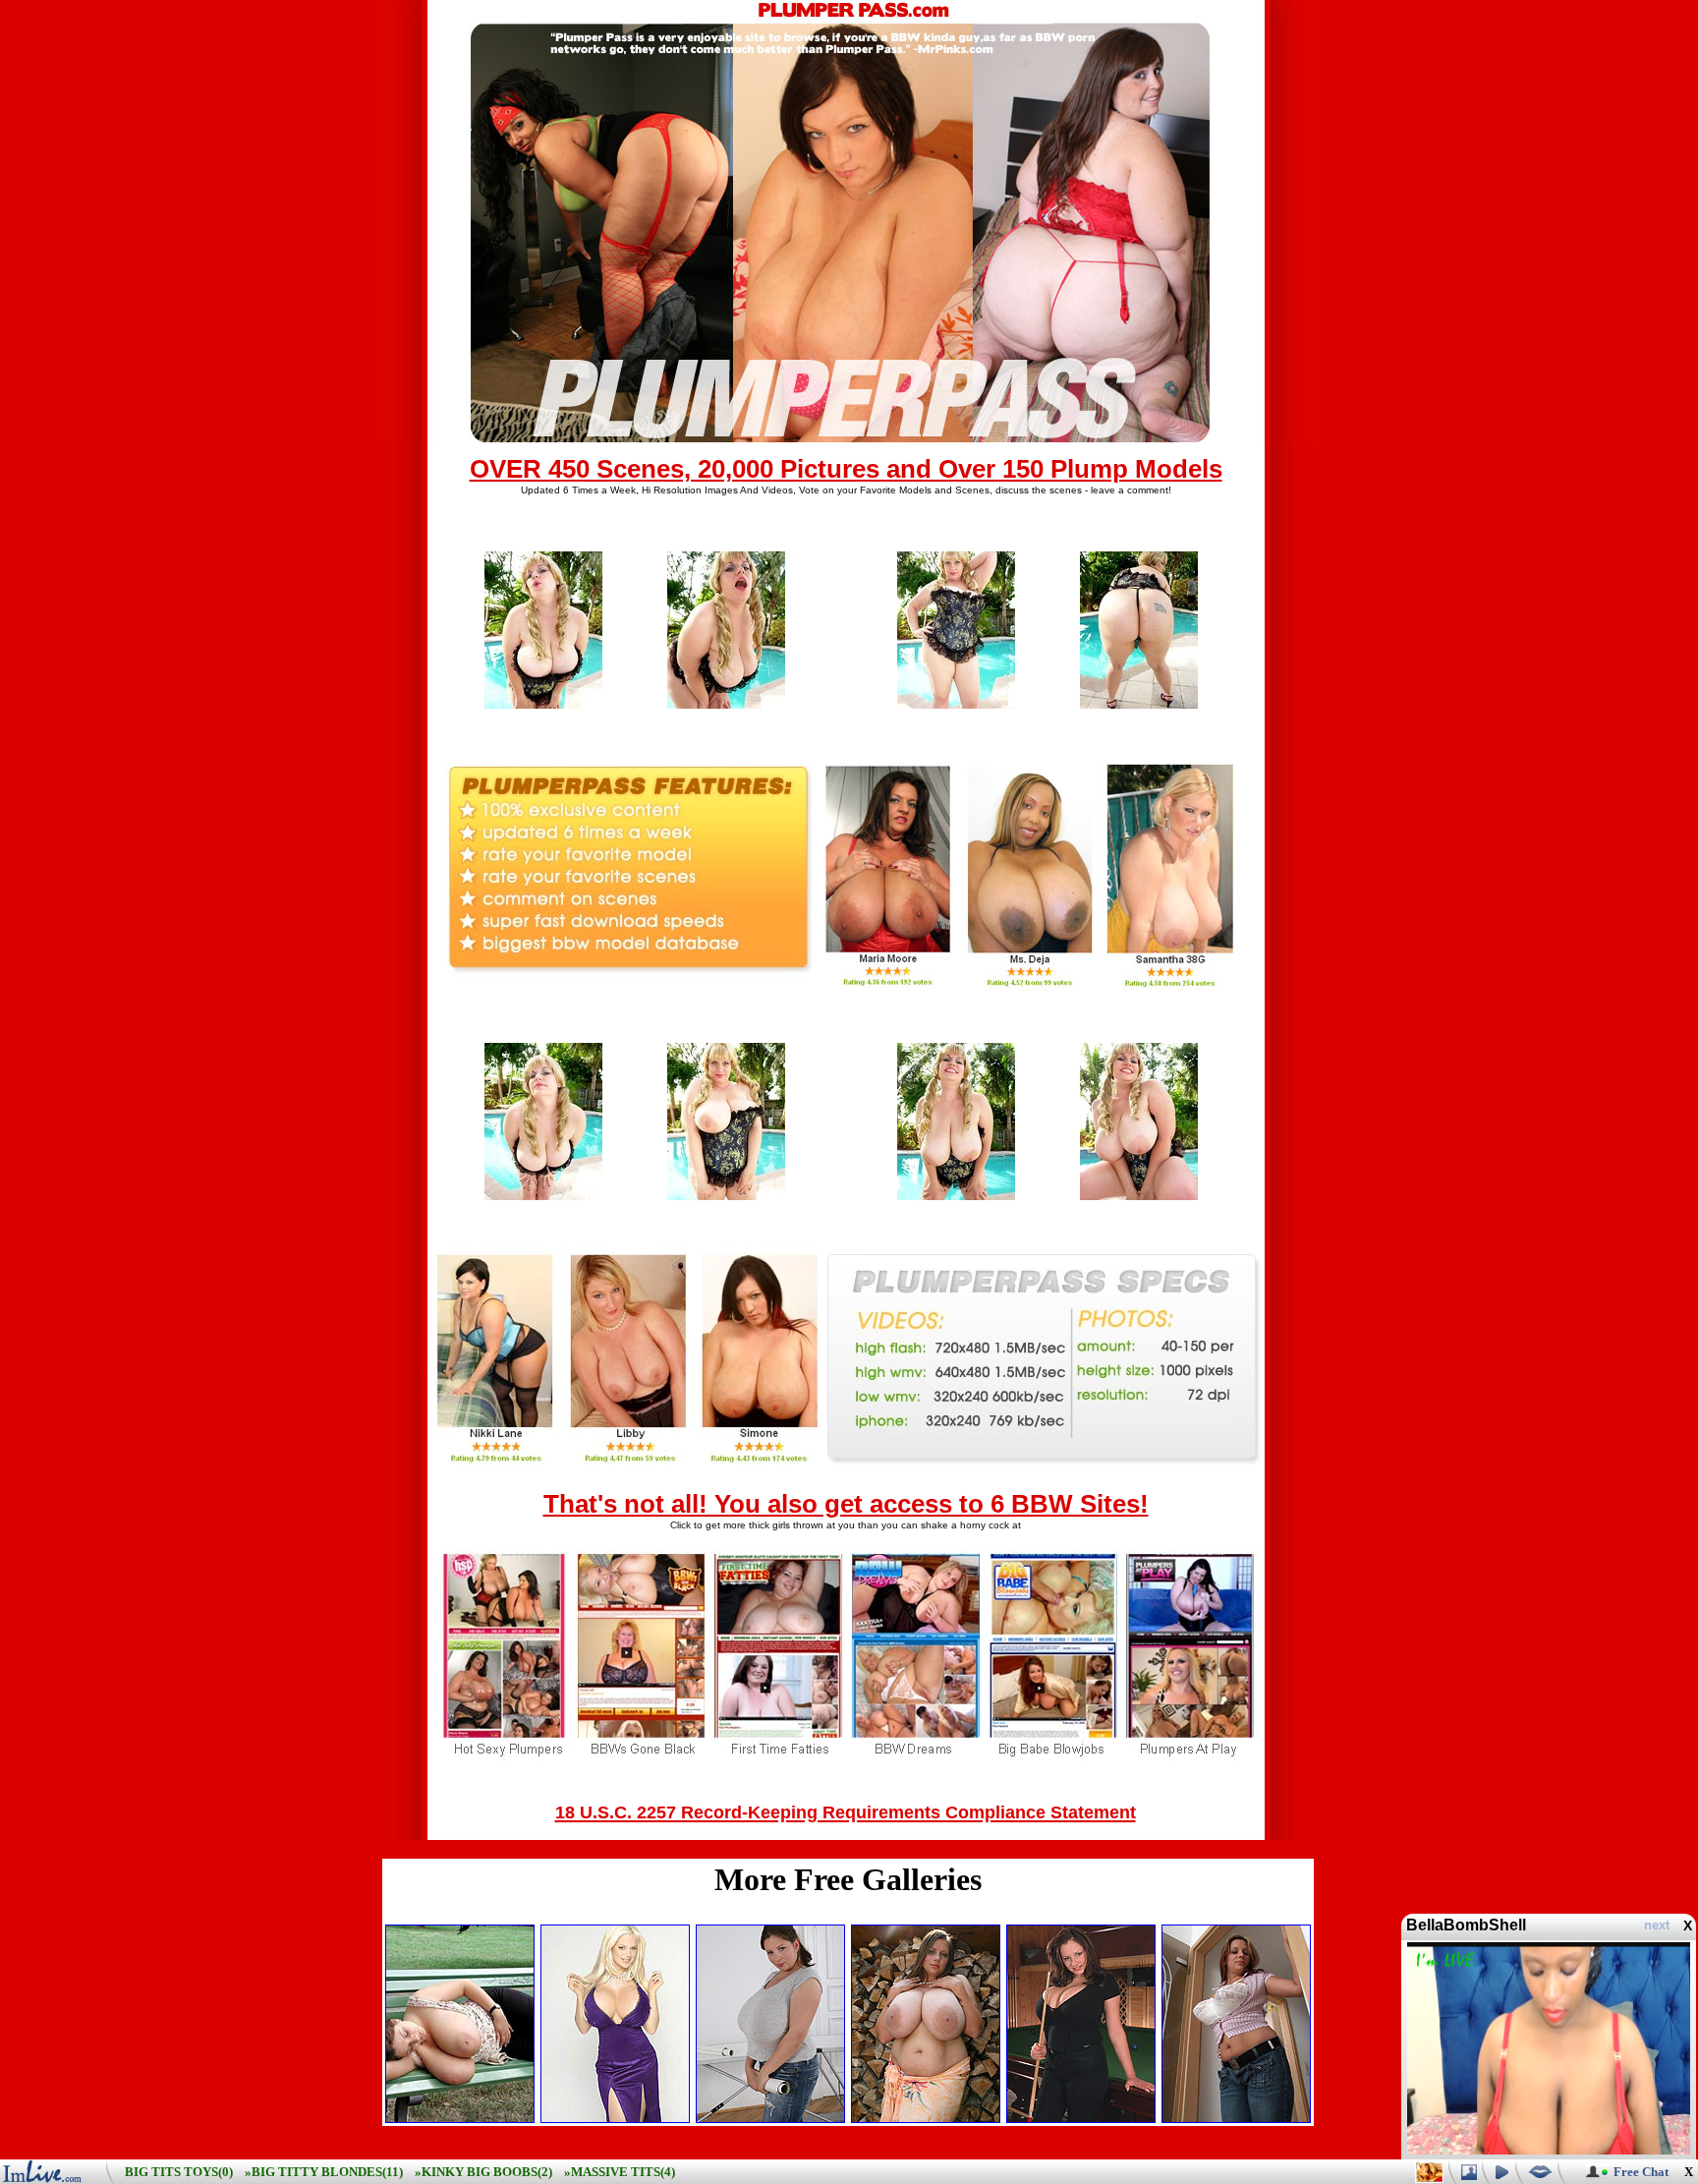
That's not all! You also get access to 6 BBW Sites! (846, 1504)
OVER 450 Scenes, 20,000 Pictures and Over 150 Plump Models (846, 469)
